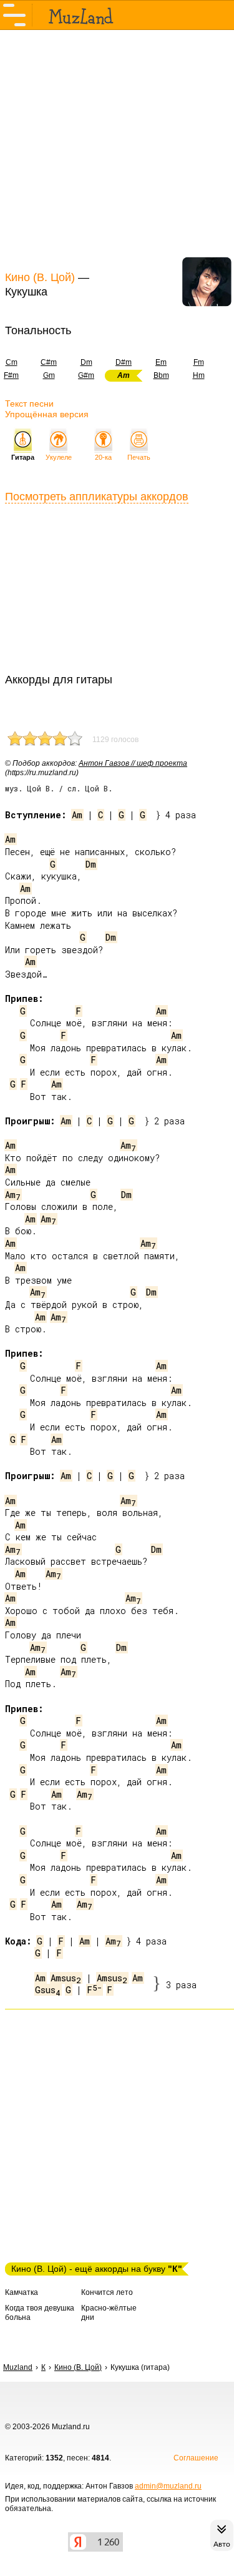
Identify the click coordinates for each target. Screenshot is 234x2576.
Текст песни (29, 404)
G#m (86, 375)
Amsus (66, 1978)
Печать (139, 457)
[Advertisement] (117, 149)
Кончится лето (107, 2292)
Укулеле (59, 457)
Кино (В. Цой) (40, 277)
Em (161, 362)
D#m (124, 362)
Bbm (161, 375)
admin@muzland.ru (168, 2486)
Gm (49, 375)
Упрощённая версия (47, 414)
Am (77, 815)
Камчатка (22, 2292)
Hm (199, 375)
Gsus (48, 1990)
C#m (49, 362)
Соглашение (196, 2458)
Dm (86, 362)
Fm (199, 362)
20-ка (103, 457)
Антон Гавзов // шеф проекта (133, 763)
